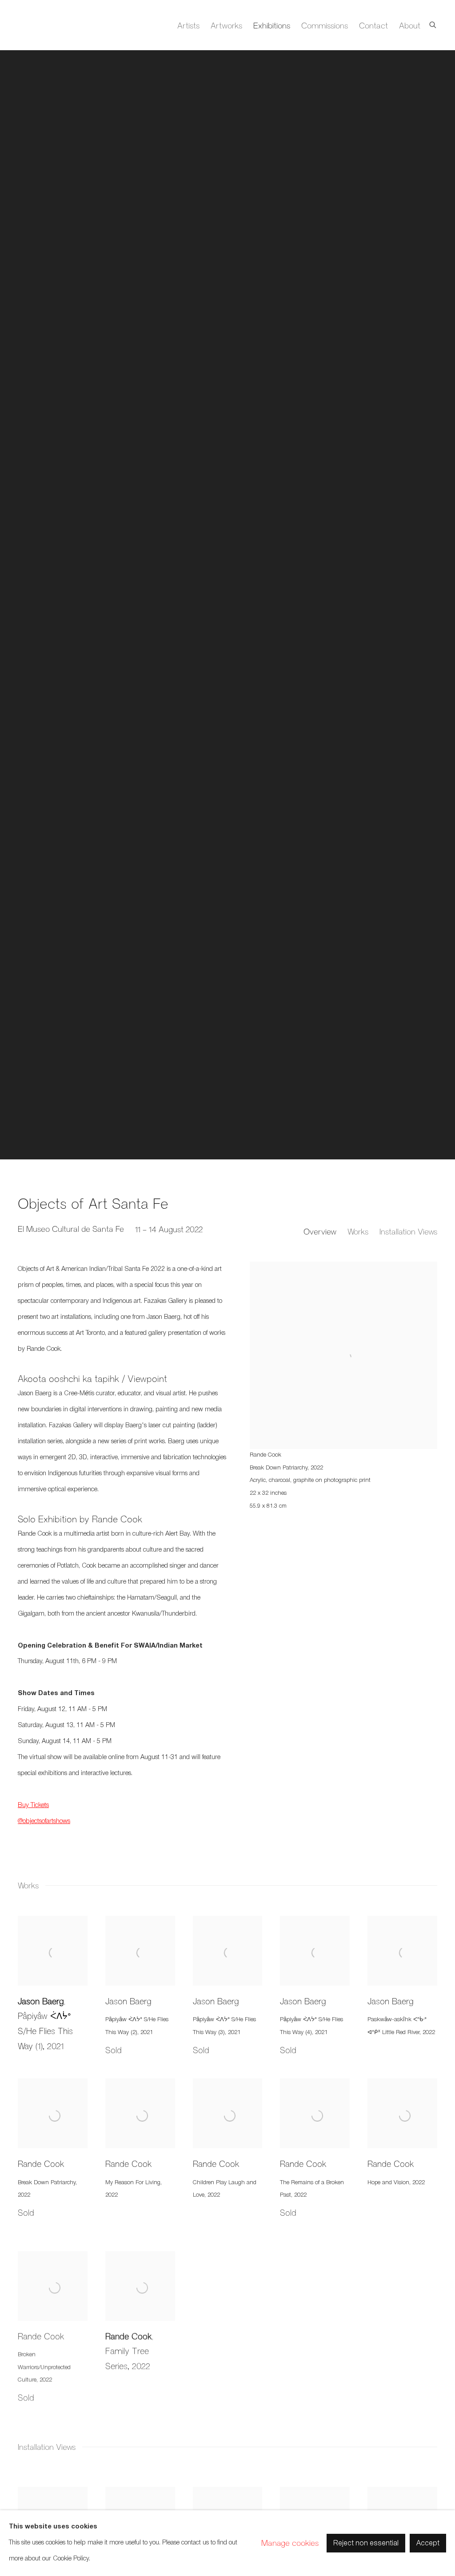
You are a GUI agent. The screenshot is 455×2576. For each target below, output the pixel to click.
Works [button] (358, 1231)
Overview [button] (320, 1231)
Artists (188, 25)
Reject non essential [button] (366, 2544)
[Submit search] (433, 23)
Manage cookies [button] (290, 2543)
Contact (373, 25)
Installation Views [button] (408, 1231)
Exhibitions (272, 25)
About (410, 25)
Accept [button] (428, 2544)
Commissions (325, 25)
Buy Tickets (33, 1806)
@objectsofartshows (44, 1822)
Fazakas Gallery (53, 25)
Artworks (226, 25)
